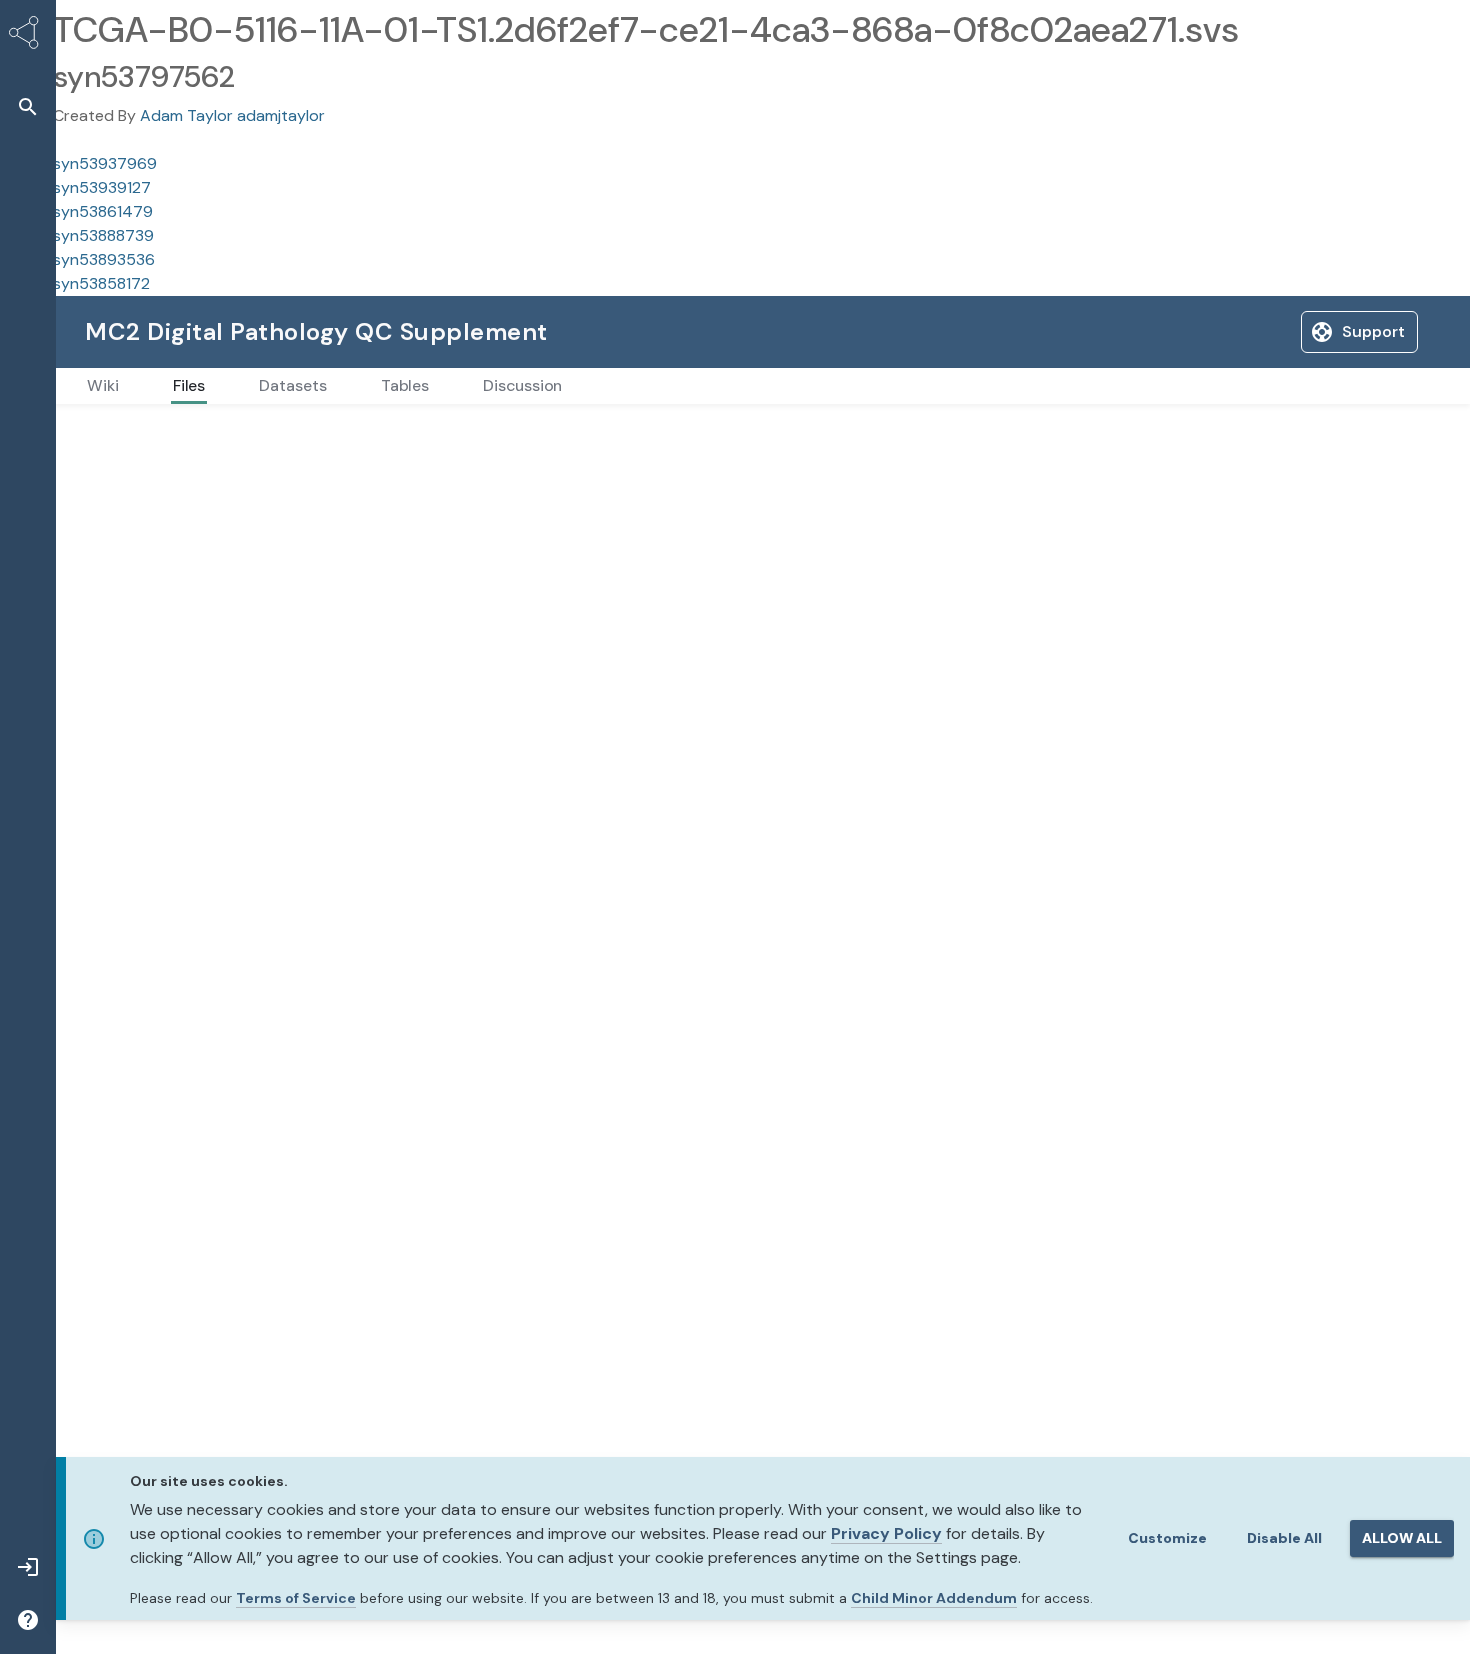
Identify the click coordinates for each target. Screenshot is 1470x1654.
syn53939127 (102, 187)
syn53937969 (105, 163)
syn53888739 (103, 235)
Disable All (1284, 1538)
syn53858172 (101, 283)
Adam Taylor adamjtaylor (232, 115)
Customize (1167, 1538)
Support (1222, 331)
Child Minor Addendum (934, 1598)
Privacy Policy (886, 1533)
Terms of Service (296, 1598)
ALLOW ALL (1402, 1538)
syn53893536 (104, 259)
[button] (28, 106)
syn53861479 (103, 211)
